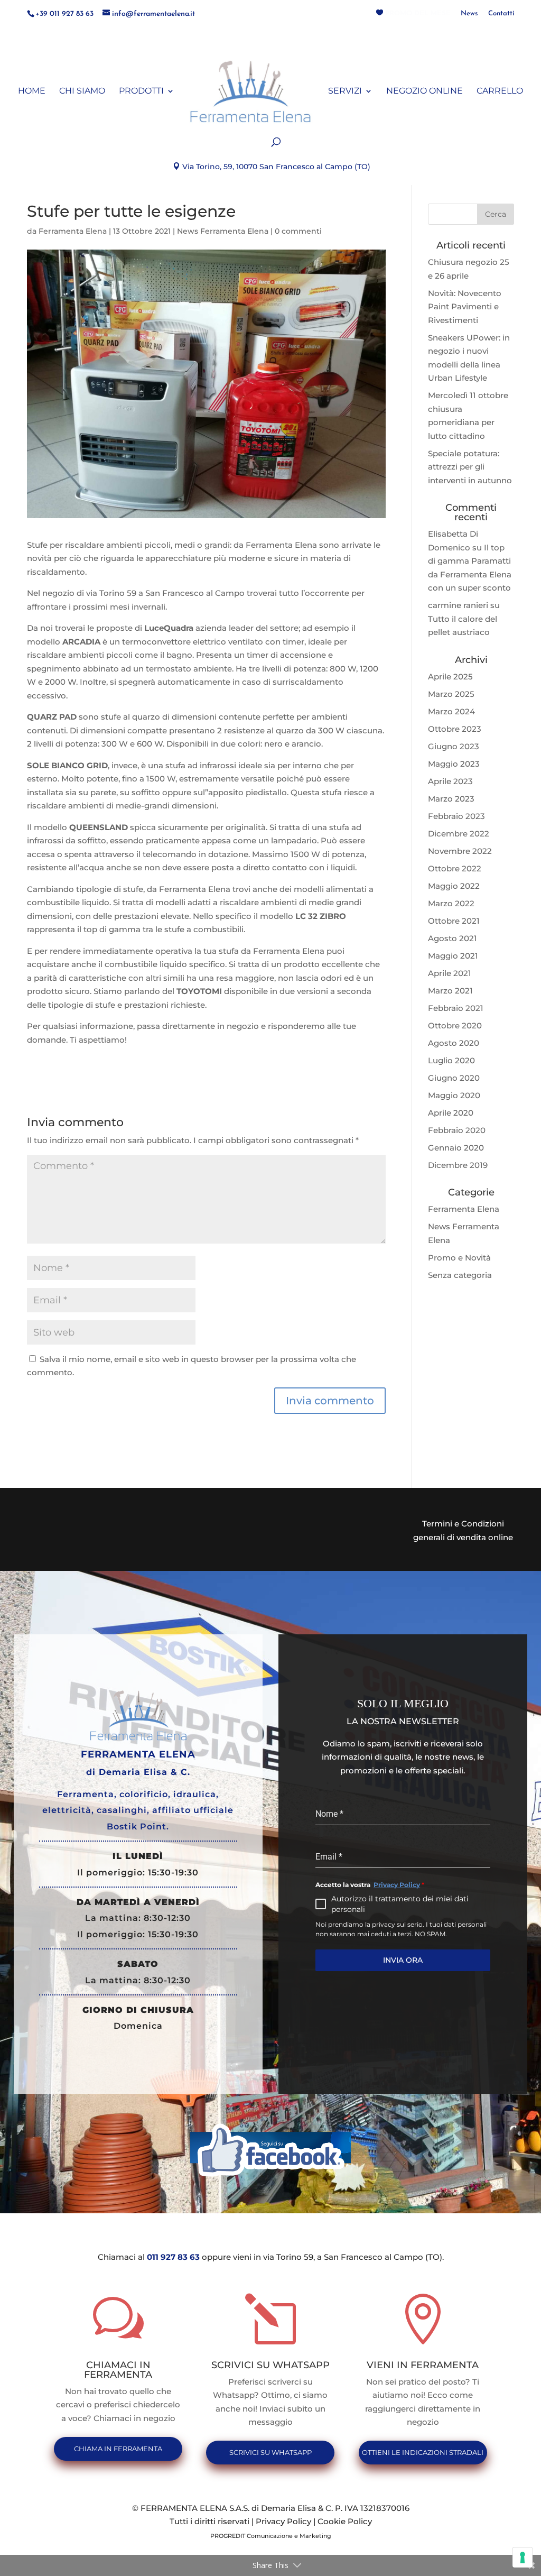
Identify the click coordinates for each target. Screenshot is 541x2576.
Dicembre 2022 (459, 834)
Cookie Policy (345, 2521)
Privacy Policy (397, 1885)
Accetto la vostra (370, 1885)
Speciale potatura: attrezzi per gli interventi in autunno (470, 467)
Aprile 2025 (450, 677)
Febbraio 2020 (457, 1130)
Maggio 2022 (454, 886)
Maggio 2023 (454, 764)
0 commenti (298, 231)
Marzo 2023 (451, 799)
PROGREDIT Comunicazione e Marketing (271, 2536)
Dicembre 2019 (458, 1165)
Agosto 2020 (454, 1043)
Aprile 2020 (451, 1113)
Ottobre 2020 (455, 1025)
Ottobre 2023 (455, 729)
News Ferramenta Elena (223, 231)
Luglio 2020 (451, 1060)
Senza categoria (460, 1275)
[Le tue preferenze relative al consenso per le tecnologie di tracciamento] (523, 2557)
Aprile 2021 (450, 973)
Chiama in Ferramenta (118, 2449)
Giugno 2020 (454, 1078)
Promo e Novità (459, 1258)
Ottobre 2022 (455, 868)
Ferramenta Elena (73, 231)
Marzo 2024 (451, 711)
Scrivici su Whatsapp (270, 2452)
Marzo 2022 (451, 903)
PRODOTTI (141, 91)
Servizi (345, 91)
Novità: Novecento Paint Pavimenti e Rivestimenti (465, 307)
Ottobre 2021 (454, 921)
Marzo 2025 (451, 694)
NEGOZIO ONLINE (425, 91)
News (469, 13)
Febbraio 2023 (456, 816)
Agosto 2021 (453, 938)
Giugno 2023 (454, 746)
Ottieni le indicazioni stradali (423, 2452)
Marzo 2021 (450, 991)
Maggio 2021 (453, 956)
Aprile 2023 (450, 781)
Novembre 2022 (460, 851)
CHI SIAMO (82, 91)
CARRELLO (500, 91)
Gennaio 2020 (456, 1148)
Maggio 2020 (454, 1095)
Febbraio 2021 (456, 1008)
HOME (32, 91)
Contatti (501, 13)
